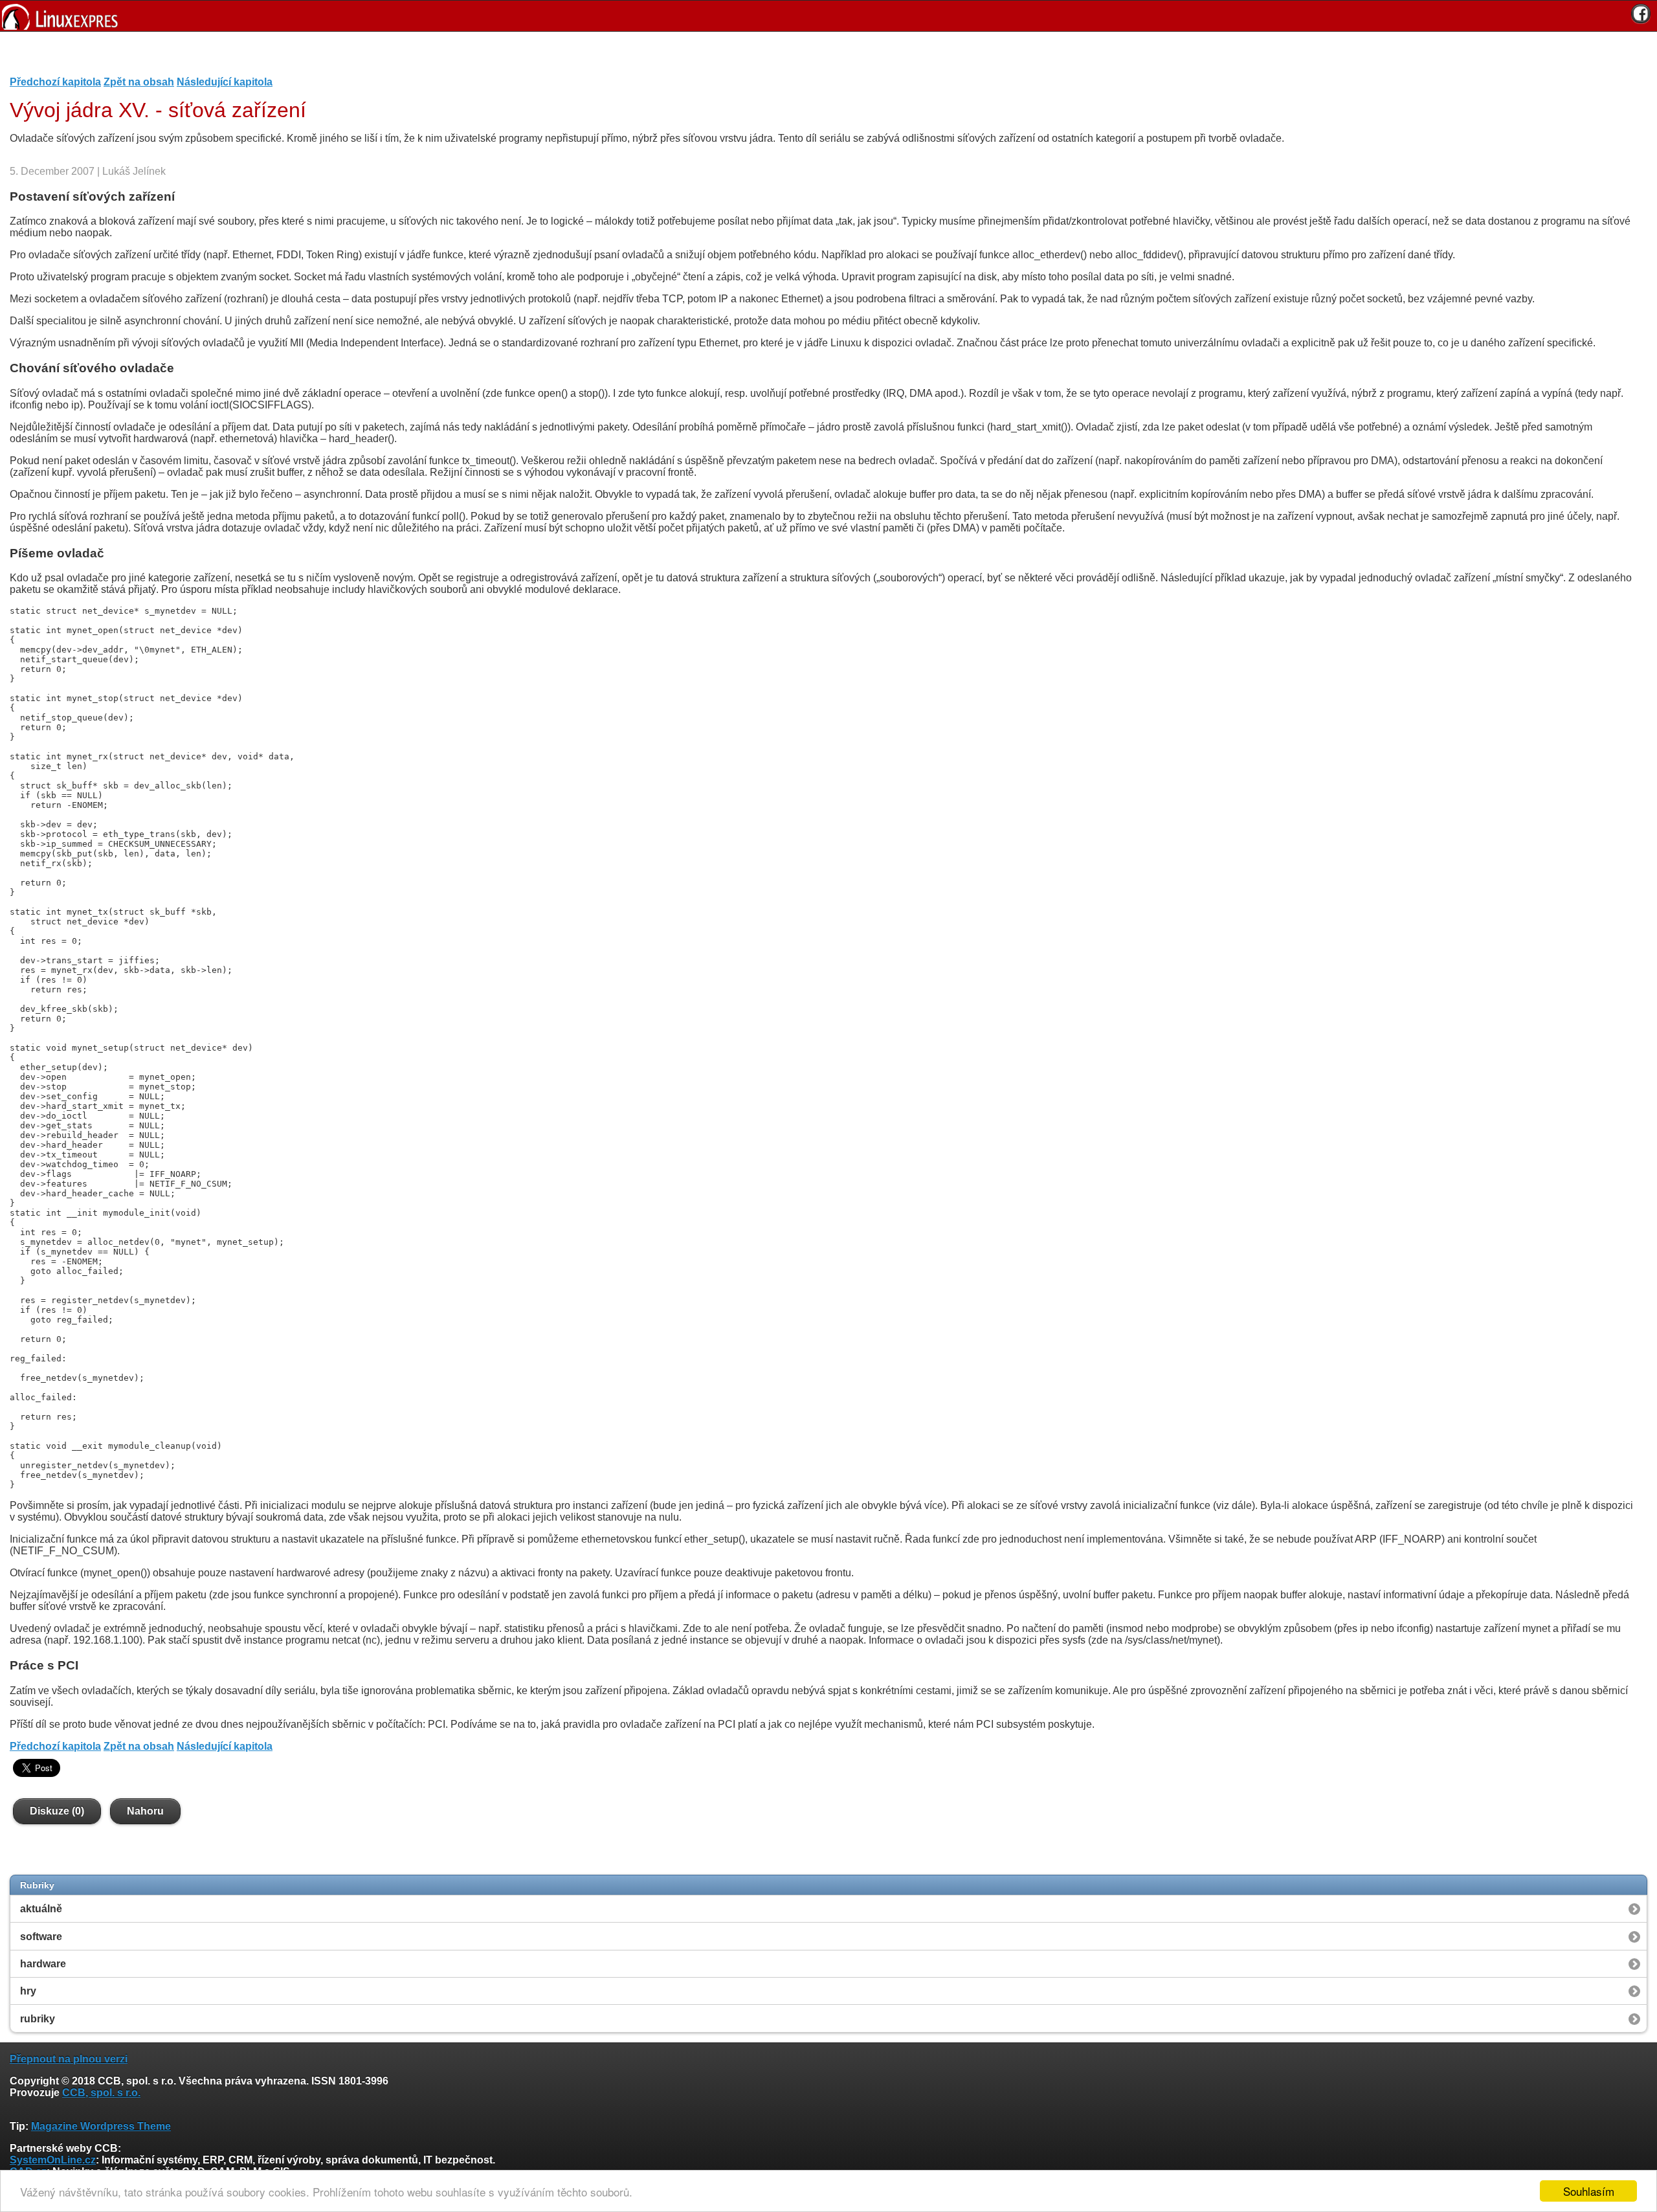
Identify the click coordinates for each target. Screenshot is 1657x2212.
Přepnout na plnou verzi (69, 2059)
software (41, 1937)
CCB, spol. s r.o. (101, 2093)
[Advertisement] (824, 58)
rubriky (38, 2019)
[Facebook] (1641, 14)
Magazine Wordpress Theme (101, 2126)
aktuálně (41, 1909)
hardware (43, 1964)
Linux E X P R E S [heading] (828, 16)
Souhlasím (1589, 2191)
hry (28, 1991)
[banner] (828, 16)
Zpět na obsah (139, 82)
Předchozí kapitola (55, 82)
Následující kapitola (225, 82)
